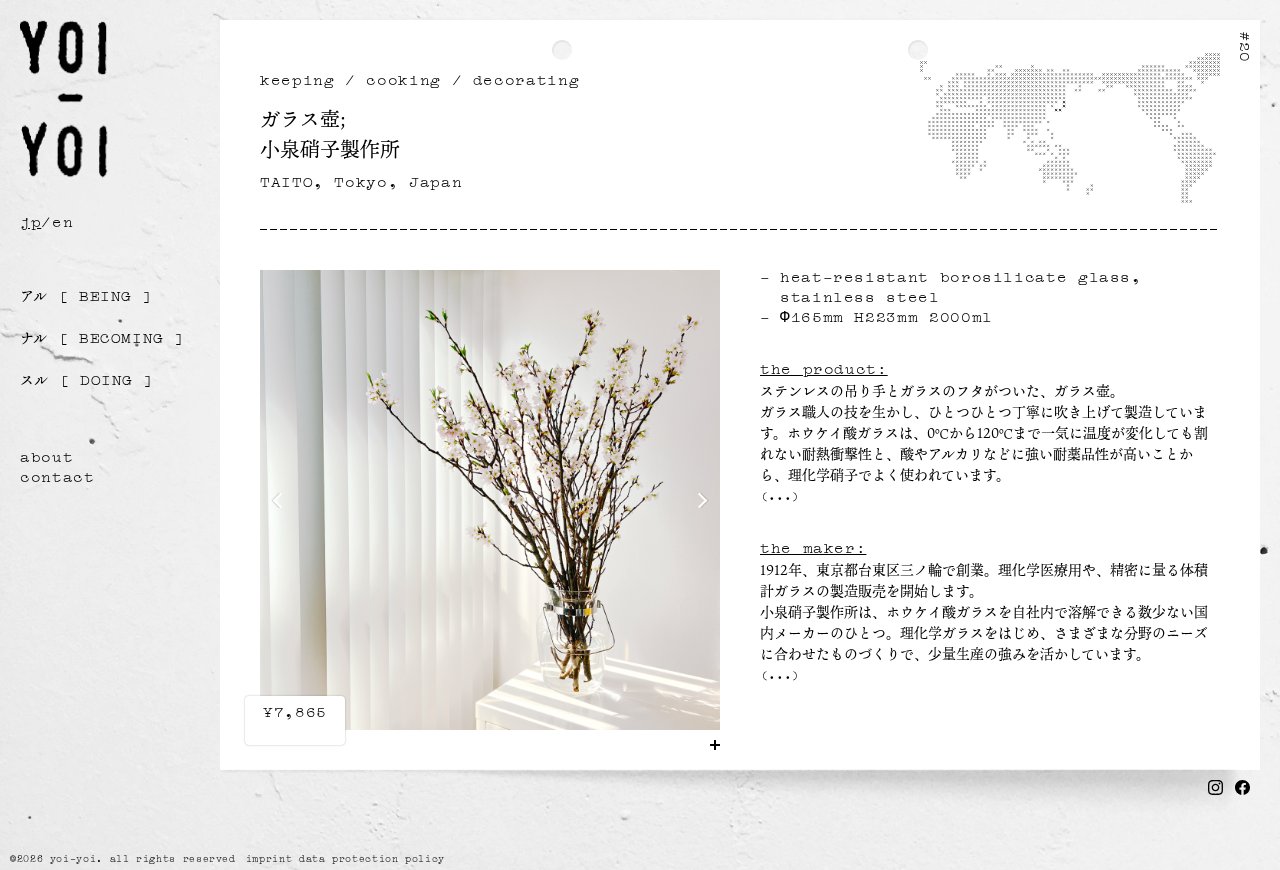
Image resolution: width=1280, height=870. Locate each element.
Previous (281, 501)
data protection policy (372, 858)
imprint (269, 858)
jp (30, 220)
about (46, 455)
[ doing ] (87, 379)
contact (57, 475)
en (62, 220)
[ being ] (86, 295)
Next (700, 501)
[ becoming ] (102, 337)
